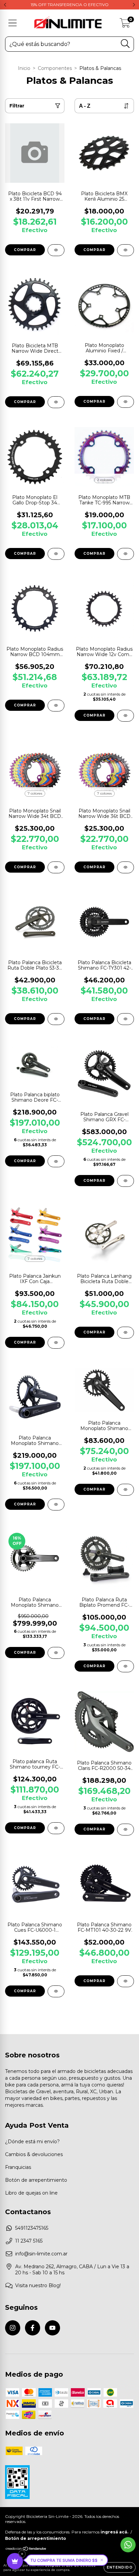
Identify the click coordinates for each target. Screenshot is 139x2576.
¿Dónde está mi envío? (32, 2142)
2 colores (104, 480)
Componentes (55, 68)
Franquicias (18, 2167)
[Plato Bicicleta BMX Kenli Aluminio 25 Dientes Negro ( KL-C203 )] (126, 250)
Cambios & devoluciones (34, 2154)
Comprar (94, 250)
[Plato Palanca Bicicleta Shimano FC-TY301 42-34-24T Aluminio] (126, 1019)
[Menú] (13, 23)
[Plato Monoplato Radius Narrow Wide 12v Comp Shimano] (126, 716)
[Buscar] (125, 44)
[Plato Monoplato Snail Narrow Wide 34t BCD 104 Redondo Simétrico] (56, 867)
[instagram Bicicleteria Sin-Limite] (13, 2328)
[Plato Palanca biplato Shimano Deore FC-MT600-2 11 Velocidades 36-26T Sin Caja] (56, 1161)
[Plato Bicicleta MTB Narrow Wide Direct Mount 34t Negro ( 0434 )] (56, 402)
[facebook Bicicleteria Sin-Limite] (33, 2328)
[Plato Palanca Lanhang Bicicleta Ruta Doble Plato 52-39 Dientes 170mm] (126, 1333)
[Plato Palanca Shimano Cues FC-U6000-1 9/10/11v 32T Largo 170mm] (56, 1991)
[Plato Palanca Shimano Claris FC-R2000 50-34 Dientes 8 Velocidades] (126, 1830)
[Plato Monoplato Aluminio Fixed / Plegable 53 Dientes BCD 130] (126, 402)
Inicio (24, 68)
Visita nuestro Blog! (38, 2285)
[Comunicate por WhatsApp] (128, 2545)
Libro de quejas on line (31, 2193)
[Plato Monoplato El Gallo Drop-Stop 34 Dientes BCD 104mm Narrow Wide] (56, 554)
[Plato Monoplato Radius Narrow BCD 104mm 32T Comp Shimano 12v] (56, 706)
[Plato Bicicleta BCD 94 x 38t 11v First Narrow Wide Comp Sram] (56, 250)
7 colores (35, 793)
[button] (67, 2560)
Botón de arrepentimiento (36, 2180)
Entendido (120, 2567)
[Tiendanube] (26, 2549)
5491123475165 (32, 2228)
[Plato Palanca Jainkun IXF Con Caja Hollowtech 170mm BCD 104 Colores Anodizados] (56, 1343)
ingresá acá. (114, 2532)
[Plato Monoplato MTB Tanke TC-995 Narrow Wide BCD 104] (126, 554)
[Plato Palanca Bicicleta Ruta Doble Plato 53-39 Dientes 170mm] (56, 1019)
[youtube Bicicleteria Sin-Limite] (52, 2328)
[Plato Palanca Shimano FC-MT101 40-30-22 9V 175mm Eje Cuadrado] (126, 1981)
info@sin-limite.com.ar (41, 2254)
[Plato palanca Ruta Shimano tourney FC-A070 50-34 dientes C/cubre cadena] (56, 1828)
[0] (125, 25)
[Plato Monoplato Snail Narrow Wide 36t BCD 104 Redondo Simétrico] (126, 867)
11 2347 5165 (29, 2241)
